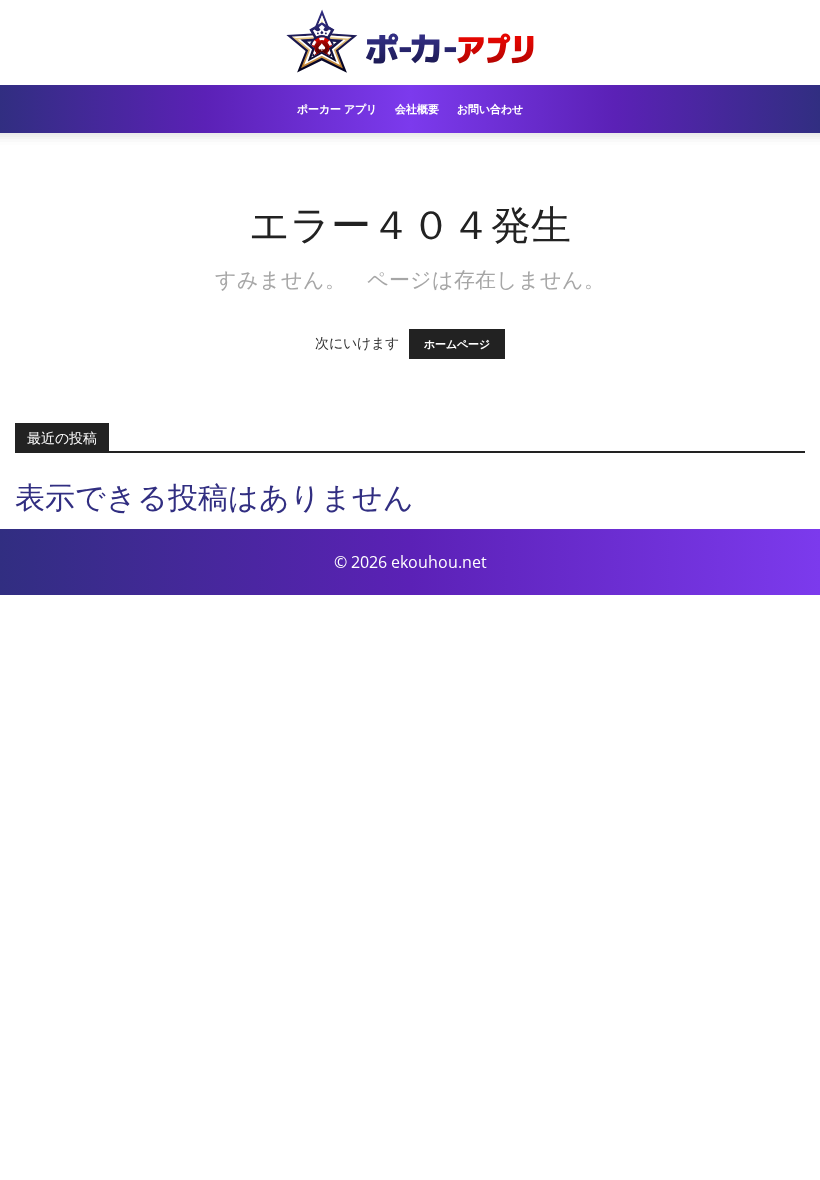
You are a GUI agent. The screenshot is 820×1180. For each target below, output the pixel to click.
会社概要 (417, 108)
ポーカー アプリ (337, 108)
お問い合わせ (490, 108)
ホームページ (457, 344)
